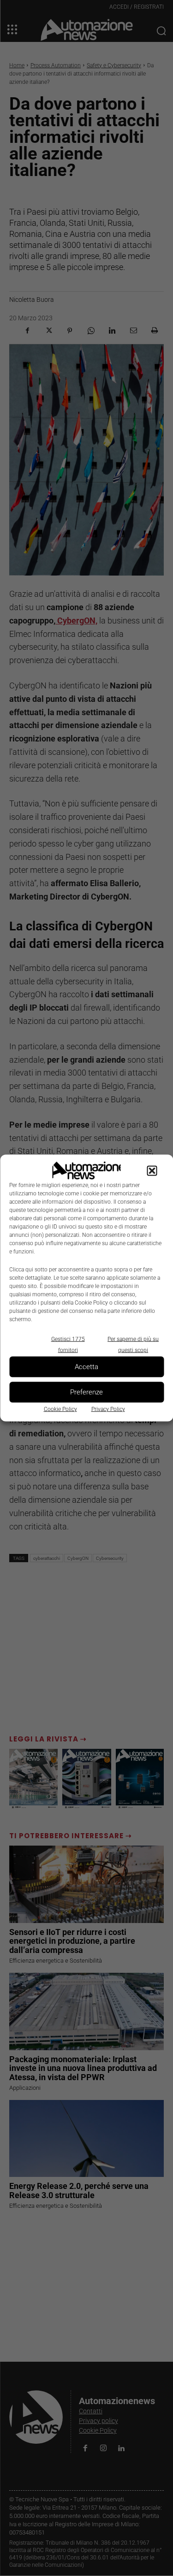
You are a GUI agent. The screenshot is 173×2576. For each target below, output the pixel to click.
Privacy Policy (108, 1409)
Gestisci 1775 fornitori (68, 1344)
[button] (152, 1170)
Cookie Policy (60, 1409)
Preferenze (86, 1392)
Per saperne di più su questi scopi (133, 1344)
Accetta (86, 1367)
